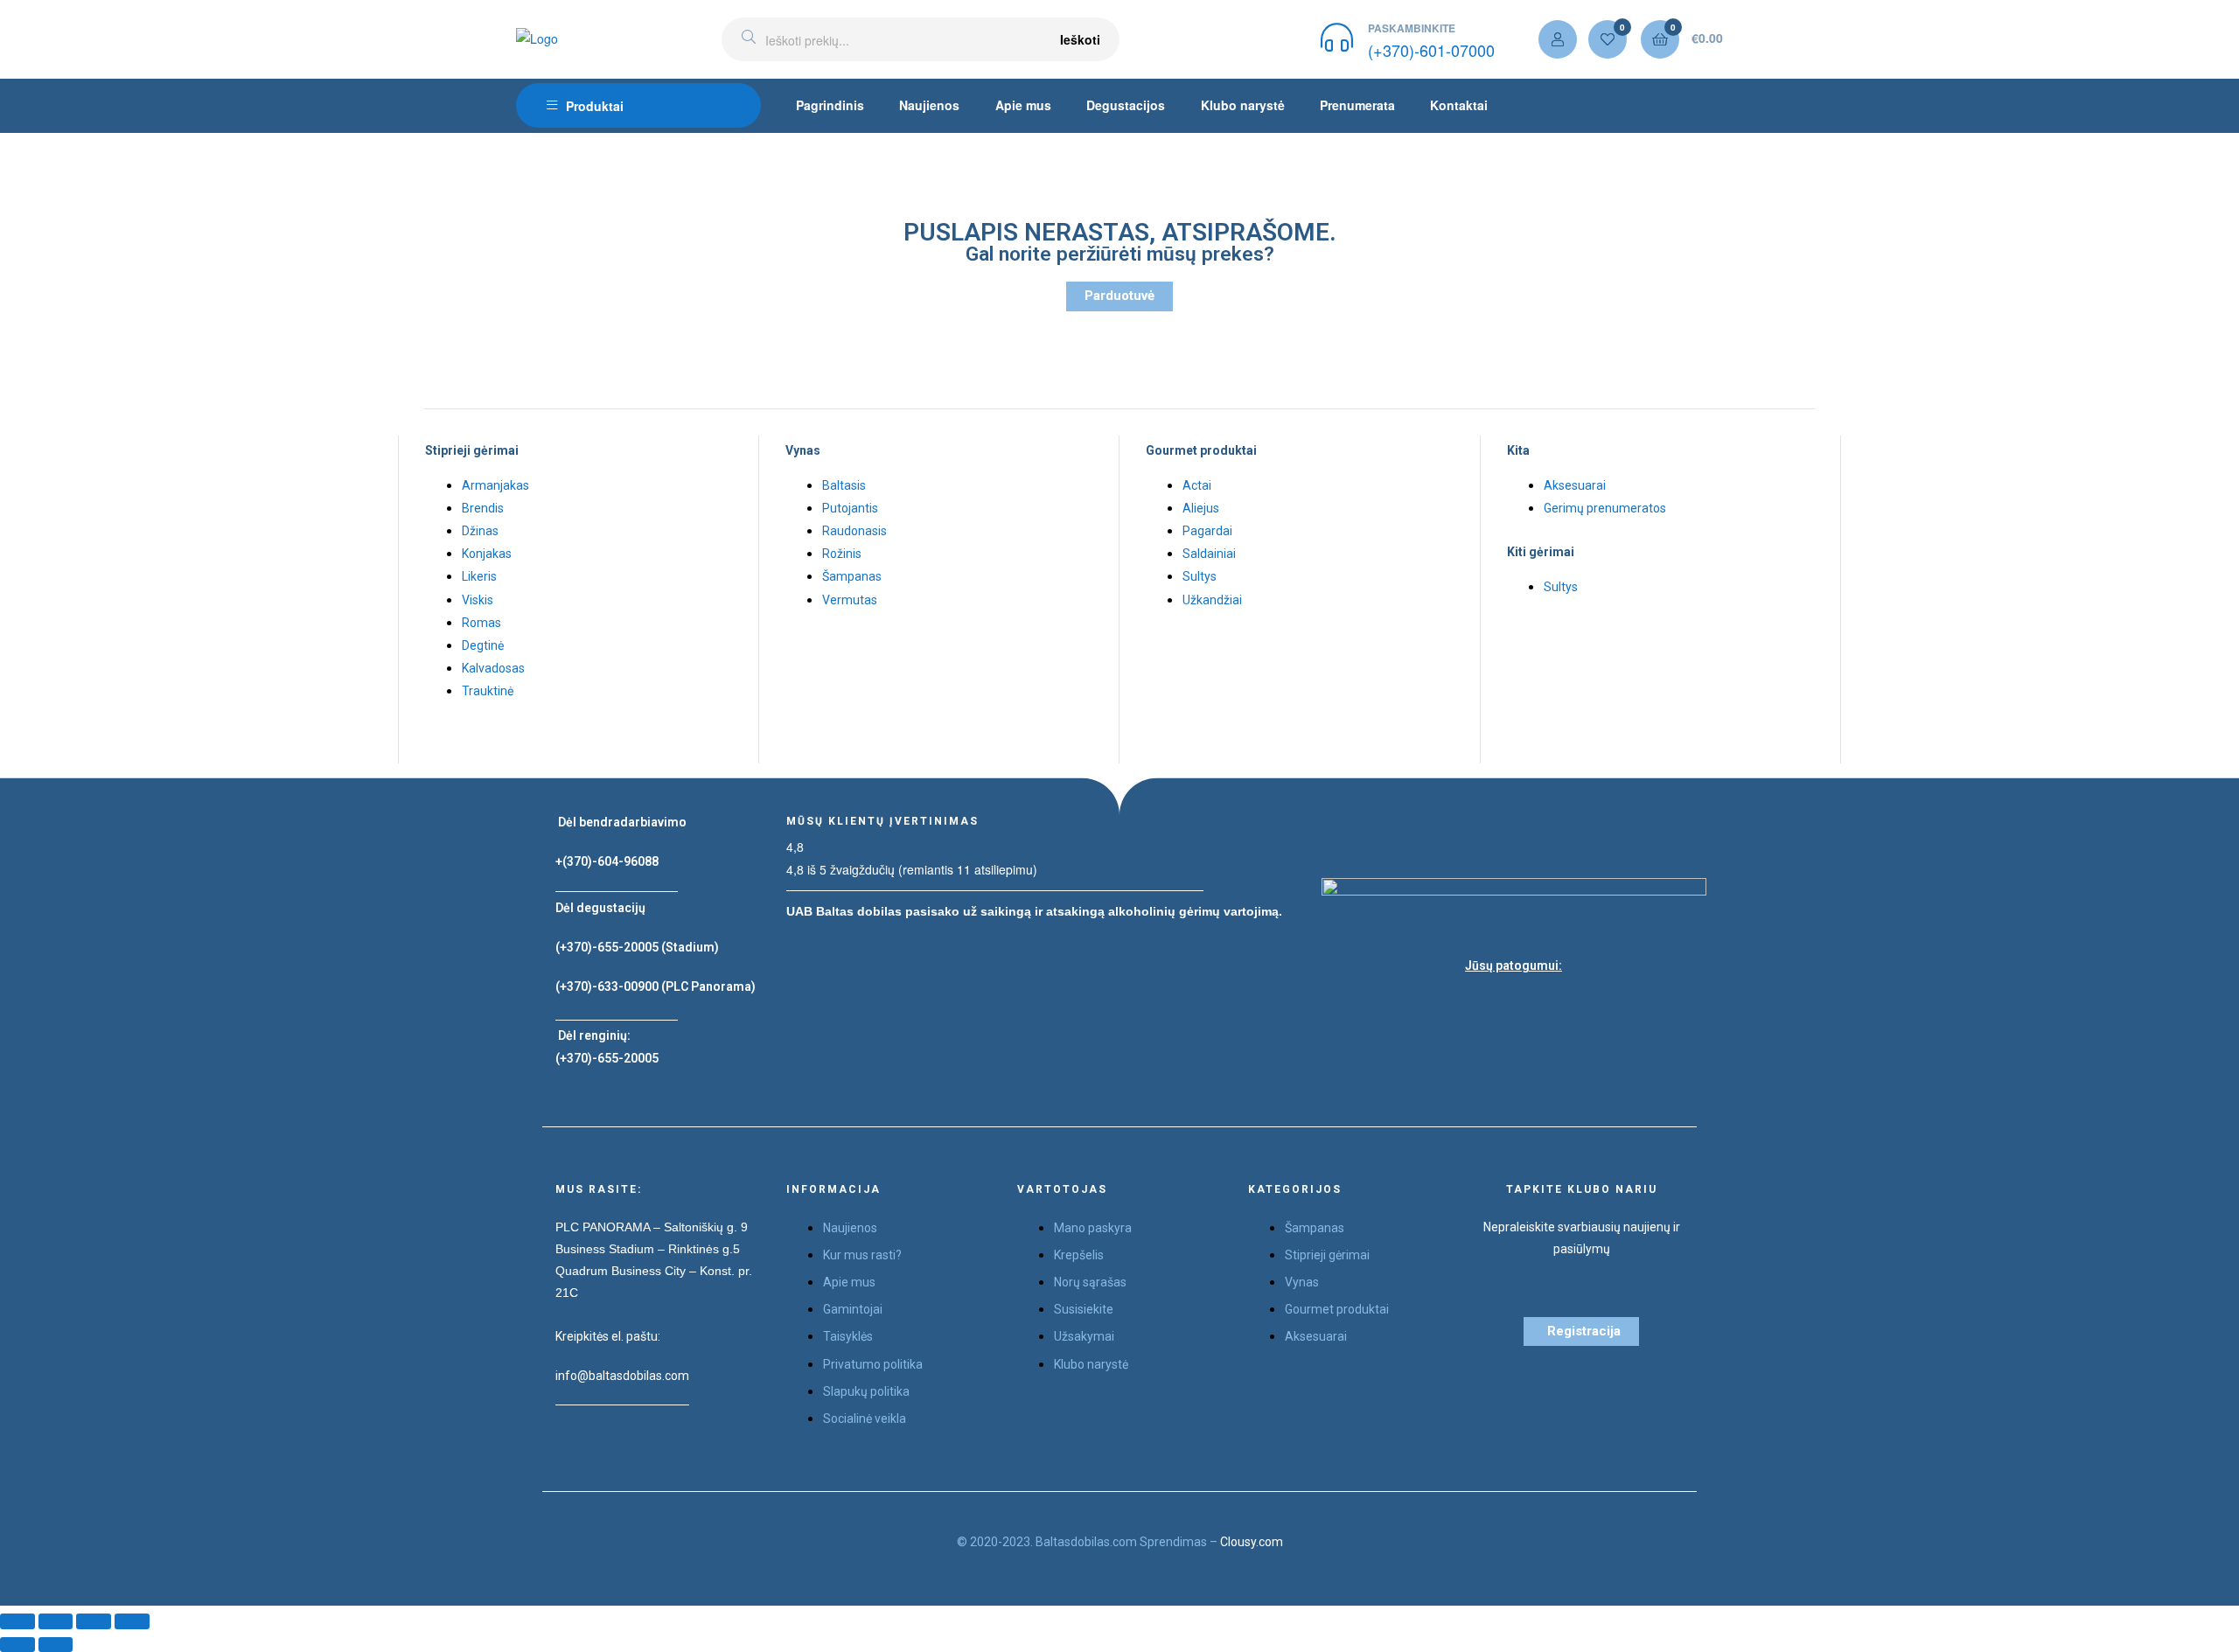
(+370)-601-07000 (1431, 50)
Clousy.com (1252, 1542)
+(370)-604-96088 (607, 861)
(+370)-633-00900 (607, 986)
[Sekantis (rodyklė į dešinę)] (56, 1645)
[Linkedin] (1558, 1007)
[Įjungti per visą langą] (94, 1621)
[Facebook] (1470, 1007)
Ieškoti (1080, 39)
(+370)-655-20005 (608, 947)
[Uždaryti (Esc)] (17, 1621)
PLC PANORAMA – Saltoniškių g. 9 (652, 1227)
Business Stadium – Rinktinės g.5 (648, 1249)
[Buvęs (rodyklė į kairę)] (17, 1645)
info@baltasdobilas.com (622, 1376)
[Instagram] (1514, 1007)
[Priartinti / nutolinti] (132, 1621)
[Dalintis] (56, 1621)
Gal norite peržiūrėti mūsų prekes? (1120, 254)
